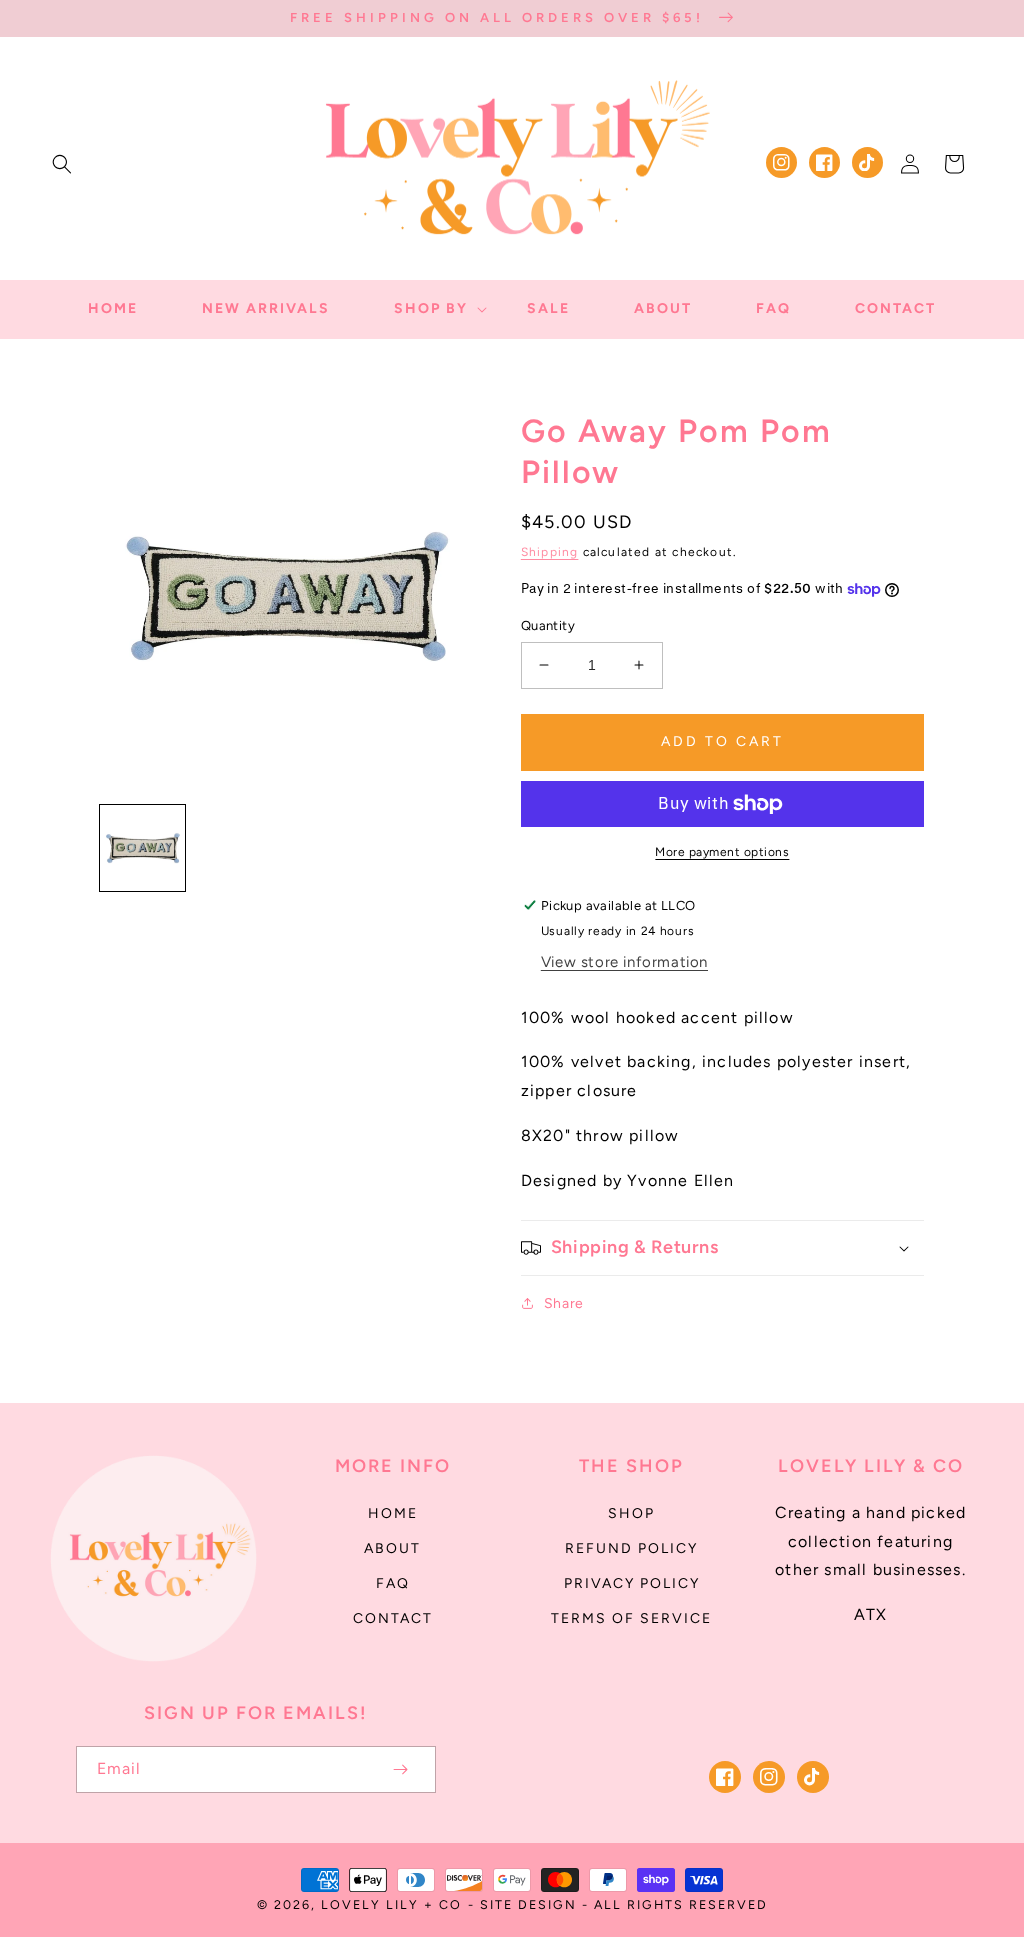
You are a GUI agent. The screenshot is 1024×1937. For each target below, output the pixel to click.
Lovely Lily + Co (391, 1904)
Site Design (528, 1904)
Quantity (548, 625)
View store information (624, 962)
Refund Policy (631, 1548)
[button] (62, 164)
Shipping (550, 552)
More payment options (722, 852)
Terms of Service (631, 1618)
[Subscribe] (400, 1769)
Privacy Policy (632, 1583)
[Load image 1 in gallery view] (142, 847)
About (392, 1548)
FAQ (393, 1583)
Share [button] (564, 1303)
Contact (393, 1618)
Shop (631, 1513)
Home (393, 1513)
